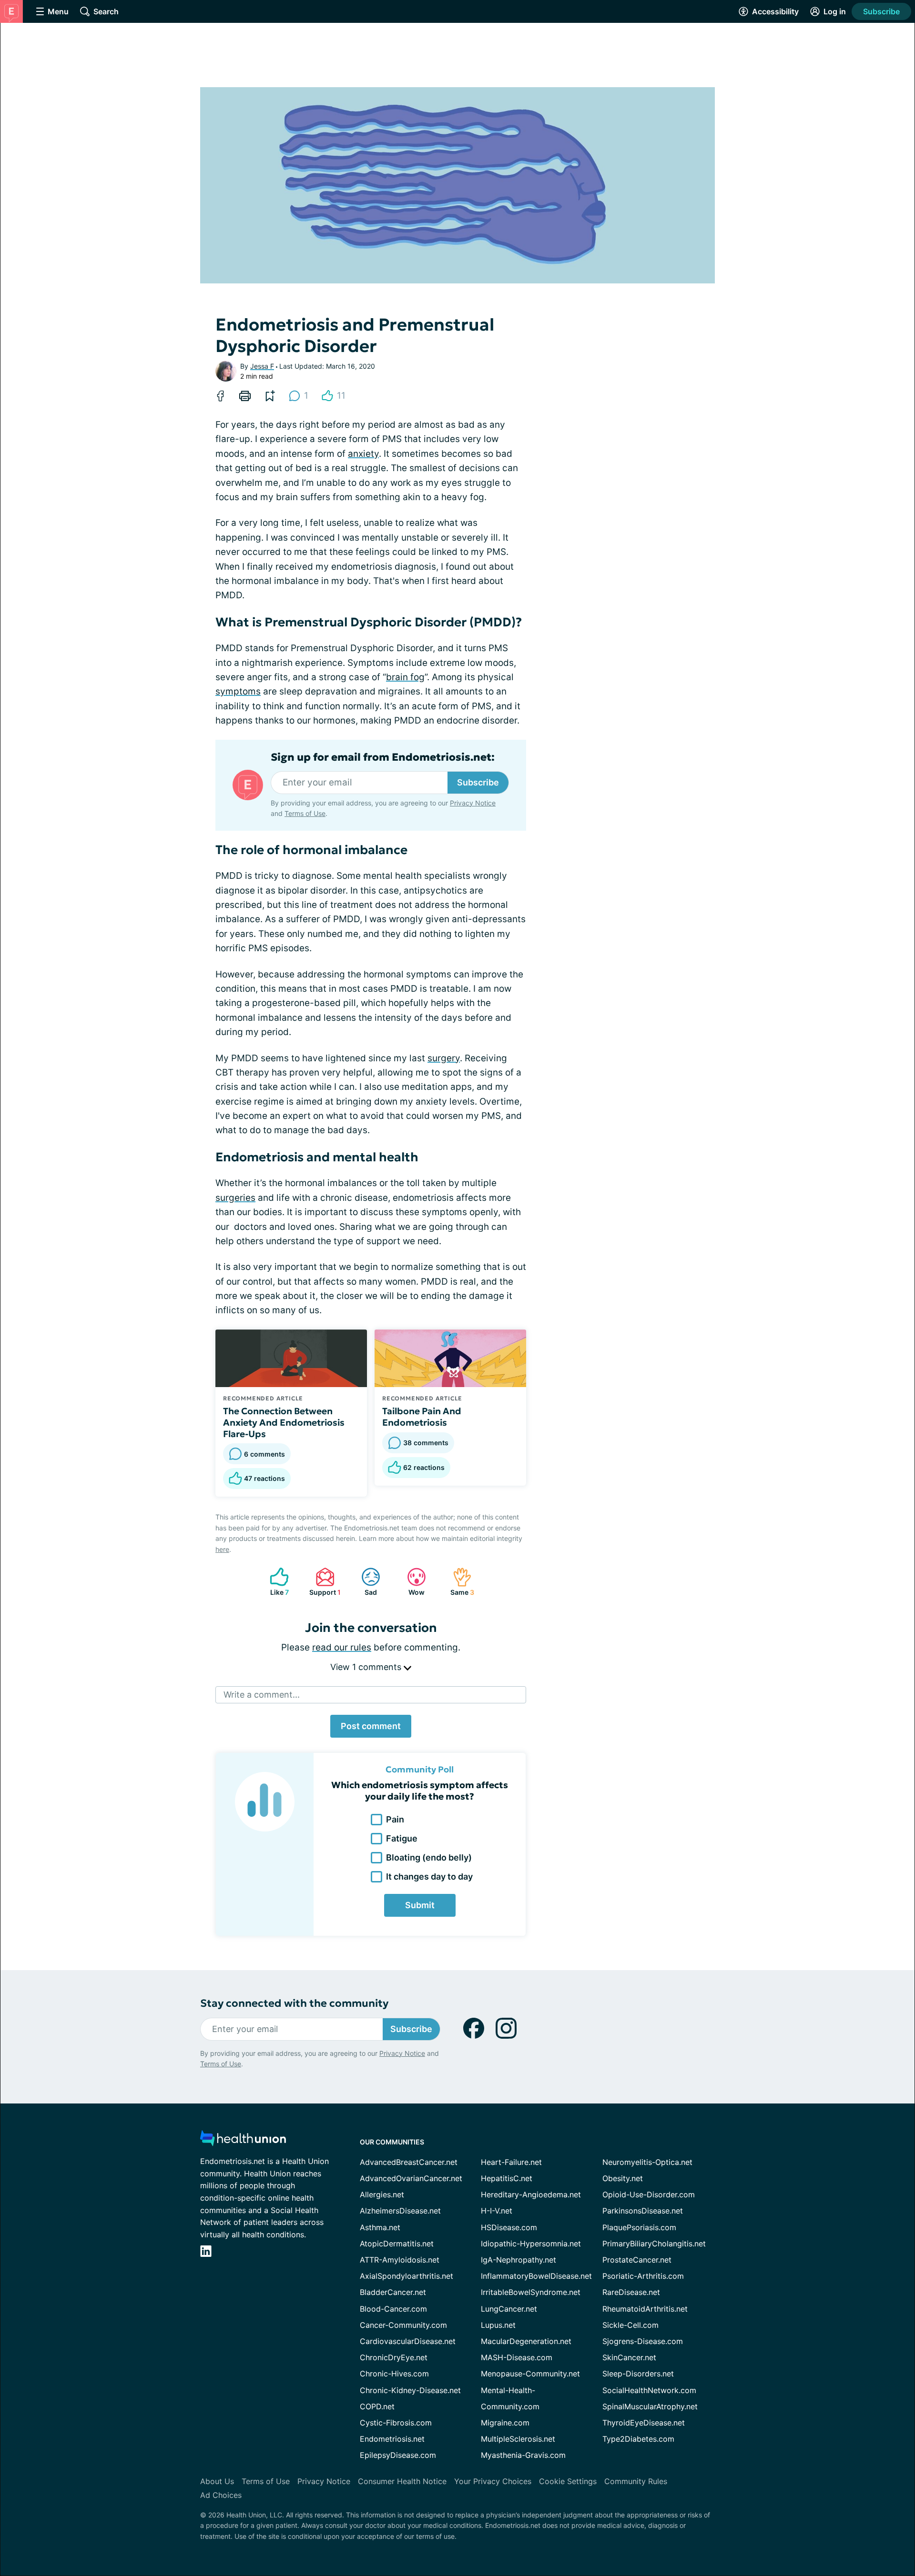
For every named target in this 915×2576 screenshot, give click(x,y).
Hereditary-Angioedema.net (531, 2194)
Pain (395, 1819)
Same (459, 1582)
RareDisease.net (631, 2292)
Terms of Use (305, 813)
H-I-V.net (497, 2211)
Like (274, 1582)
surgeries (235, 1198)
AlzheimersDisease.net (400, 2211)
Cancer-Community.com (403, 2325)
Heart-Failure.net (511, 2162)
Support (323, 1582)
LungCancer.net (509, 2309)
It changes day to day (429, 1877)
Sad (364, 1582)
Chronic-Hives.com (394, 2374)
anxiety (363, 454)
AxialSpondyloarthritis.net (407, 2276)
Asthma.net (380, 2227)
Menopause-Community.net (530, 2374)
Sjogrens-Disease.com (643, 2341)
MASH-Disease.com (517, 2357)
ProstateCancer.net (637, 2260)
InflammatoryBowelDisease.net (536, 2276)
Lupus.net (498, 2325)
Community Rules (636, 2481)
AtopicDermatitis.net (397, 2244)
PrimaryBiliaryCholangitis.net (654, 2244)
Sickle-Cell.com (630, 2325)
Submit (420, 1905)
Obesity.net (623, 2178)
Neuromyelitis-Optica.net (647, 2162)
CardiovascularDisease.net (408, 2341)
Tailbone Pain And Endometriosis (422, 1417)
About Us (217, 2481)
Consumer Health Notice (402, 2481)
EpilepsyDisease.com (398, 2455)
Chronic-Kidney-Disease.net (410, 2390)
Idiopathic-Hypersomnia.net (531, 2244)
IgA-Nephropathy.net (518, 2260)
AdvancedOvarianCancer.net (411, 2178)
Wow (411, 1582)
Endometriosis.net (392, 2439)
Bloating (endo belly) (429, 1857)
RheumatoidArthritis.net (645, 2309)
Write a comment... (262, 1695)
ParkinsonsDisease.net (643, 2211)
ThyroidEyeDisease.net (644, 2423)
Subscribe (881, 11)
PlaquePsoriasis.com (639, 2227)
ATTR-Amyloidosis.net (400, 2260)
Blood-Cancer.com (393, 2309)
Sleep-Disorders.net (638, 2374)
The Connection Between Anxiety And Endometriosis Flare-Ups (284, 1422)
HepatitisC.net (507, 2178)
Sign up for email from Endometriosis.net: (383, 757)
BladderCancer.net (393, 2292)
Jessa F (262, 366)
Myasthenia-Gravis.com (523, 2455)
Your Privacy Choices (493, 2481)
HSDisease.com (509, 2227)
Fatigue (402, 1838)
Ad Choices (221, 2495)
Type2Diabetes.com (638, 2439)
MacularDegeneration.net (526, 2341)
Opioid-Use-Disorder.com (649, 2194)
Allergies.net (382, 2194)
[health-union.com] (243, 2141)
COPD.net (377, 2406)
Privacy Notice (473, 803)
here (222, 1549)
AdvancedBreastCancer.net (409, 2162)
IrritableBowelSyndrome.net (531, 2292)
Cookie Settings (568, 2481)
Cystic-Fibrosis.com (396, 2423)
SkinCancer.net (629, 2357)
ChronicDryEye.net (394, 2357)
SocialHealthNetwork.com (649, 2390)
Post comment (371, 1726)
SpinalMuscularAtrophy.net (650, 2406)
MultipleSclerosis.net (518, 2439)
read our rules (342, 1647)
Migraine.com (505, 2423)
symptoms (238, 691)
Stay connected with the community (294, 2003)
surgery (444, 1058)
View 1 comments (367, 1667)
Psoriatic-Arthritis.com (643, 2276)
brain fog (405, 677)
